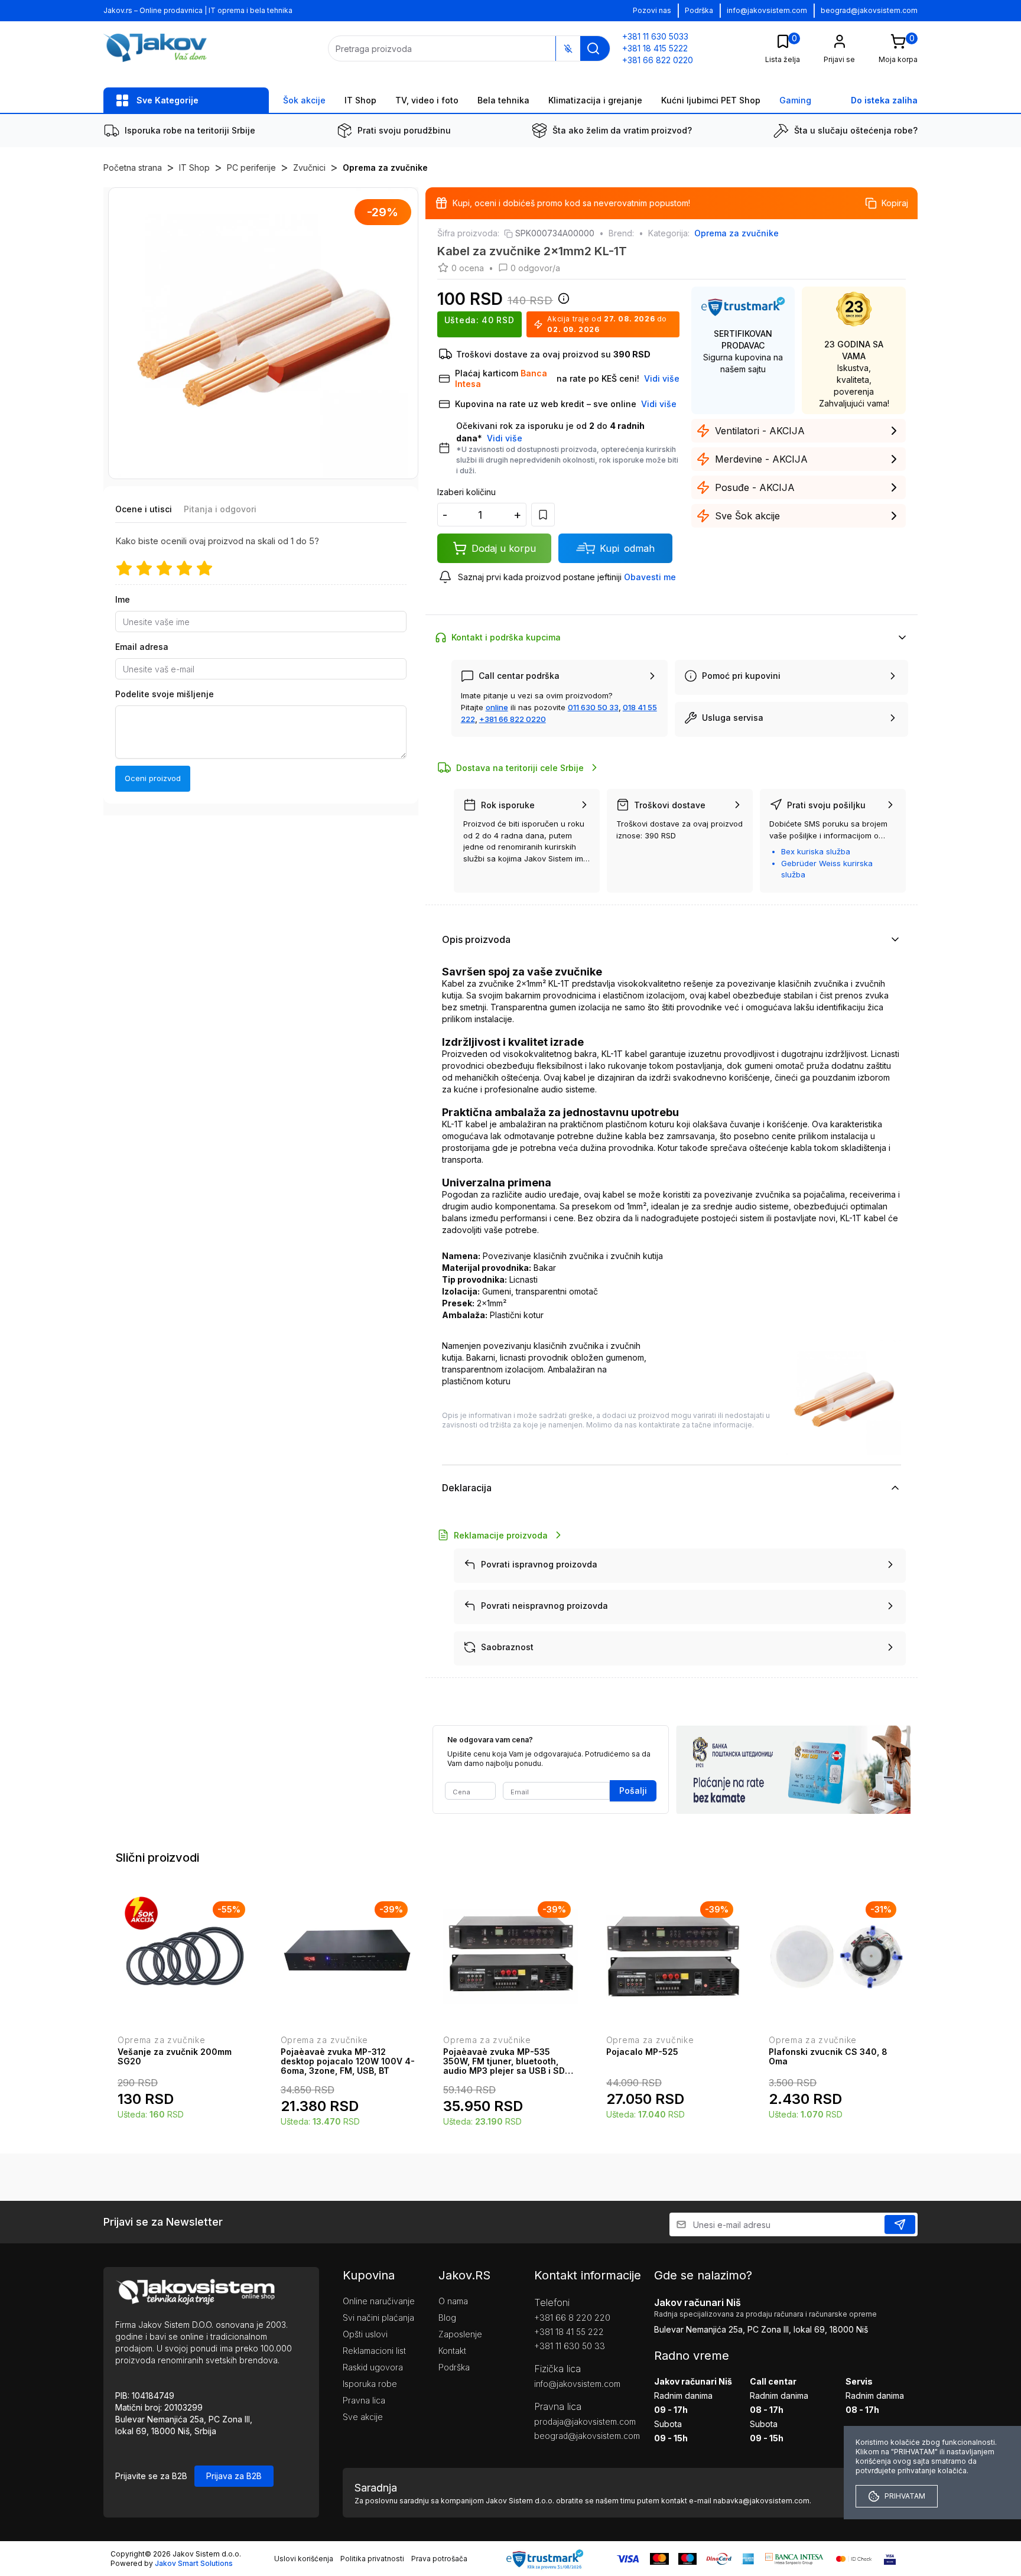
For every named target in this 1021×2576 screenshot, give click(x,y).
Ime (123, 599)
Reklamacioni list (374, 2351)
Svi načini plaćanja (378, 2318)
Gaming (795, 100)
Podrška (699, 10)
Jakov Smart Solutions (194, 2563)
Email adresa (142, 647)
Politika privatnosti (372, 2559)
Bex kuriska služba (816, 851)
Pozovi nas (652, 10)
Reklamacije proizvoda (501, 1535)
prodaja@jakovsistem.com (576, 2421)
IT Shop (360, 100)
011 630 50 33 (593, 707)
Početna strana (133, 167)
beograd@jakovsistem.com (869, 10)
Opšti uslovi (365, 2334)
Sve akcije (363, 2417)
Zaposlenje (460, 2334)
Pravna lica (364, 2400)
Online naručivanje (379, 2301)
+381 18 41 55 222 (569, 2332)
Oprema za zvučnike (385, 167)
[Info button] (561, 302)
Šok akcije (304, 100)
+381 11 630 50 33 (570, 2346)
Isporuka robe (370, 2384)
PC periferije (251, 167)
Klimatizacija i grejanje (595, 100)
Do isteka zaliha (884, 100)
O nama (453, 2301)
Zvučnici (309, 167)
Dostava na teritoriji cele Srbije (520, 768)
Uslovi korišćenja (304, 2559)
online (497, 707)
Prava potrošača (439, 2559)
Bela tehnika (503, 100)
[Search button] (593, 48)
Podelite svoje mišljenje (165, 694)
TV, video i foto (427, 100)
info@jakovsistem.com (767, 10)
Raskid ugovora (373, 2367)
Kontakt (452, 2351)
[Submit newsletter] (900, 2224)
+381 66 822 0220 (513, 719)
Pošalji (633, 1790)
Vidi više (505, 438)
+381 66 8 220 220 (572, 2318)
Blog (447, 2318)
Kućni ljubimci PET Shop (711, 100)
